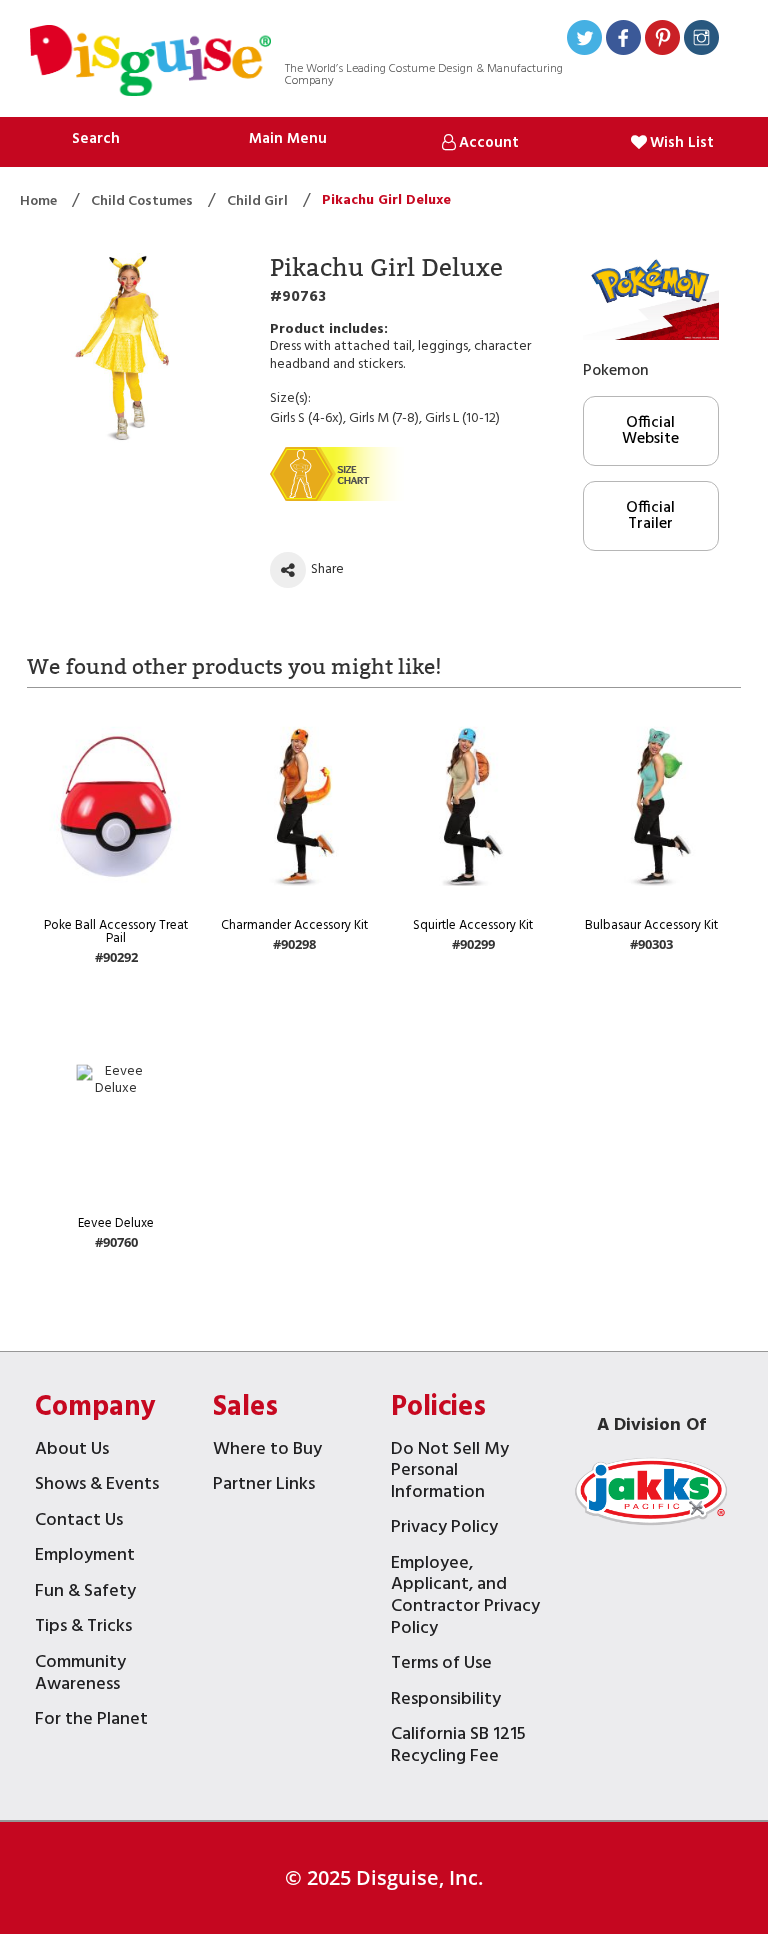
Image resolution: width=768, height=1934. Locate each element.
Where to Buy (267, 1451)
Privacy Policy (444, 1529)
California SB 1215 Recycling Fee (458, 1747)
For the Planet (91, 1721)
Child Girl (259, 201)
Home (40, 201)
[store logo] (150, 63)
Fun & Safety (85, 1593)
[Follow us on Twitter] (584, 40)
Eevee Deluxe (116, 1223)
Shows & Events (97, 1486)
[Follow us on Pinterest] (662, 40)
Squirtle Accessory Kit (473, 925)
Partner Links (264, 1486)
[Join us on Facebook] (623, 40)
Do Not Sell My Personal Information (450, 1473)
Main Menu (288, 139)
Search (96, 139)
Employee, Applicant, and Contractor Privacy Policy (465, 1598)
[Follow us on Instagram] (701, 40)
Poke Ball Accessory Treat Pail (116, 932)
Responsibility (446, 1701)
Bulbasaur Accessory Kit (651, 925)
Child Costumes (143, 201)
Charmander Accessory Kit (294, 925)
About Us (72, 1451)
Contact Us (79, 1522)
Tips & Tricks (83, 1628)
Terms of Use (441, 1665)
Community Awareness (80, 1675)
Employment (85, 1557)
